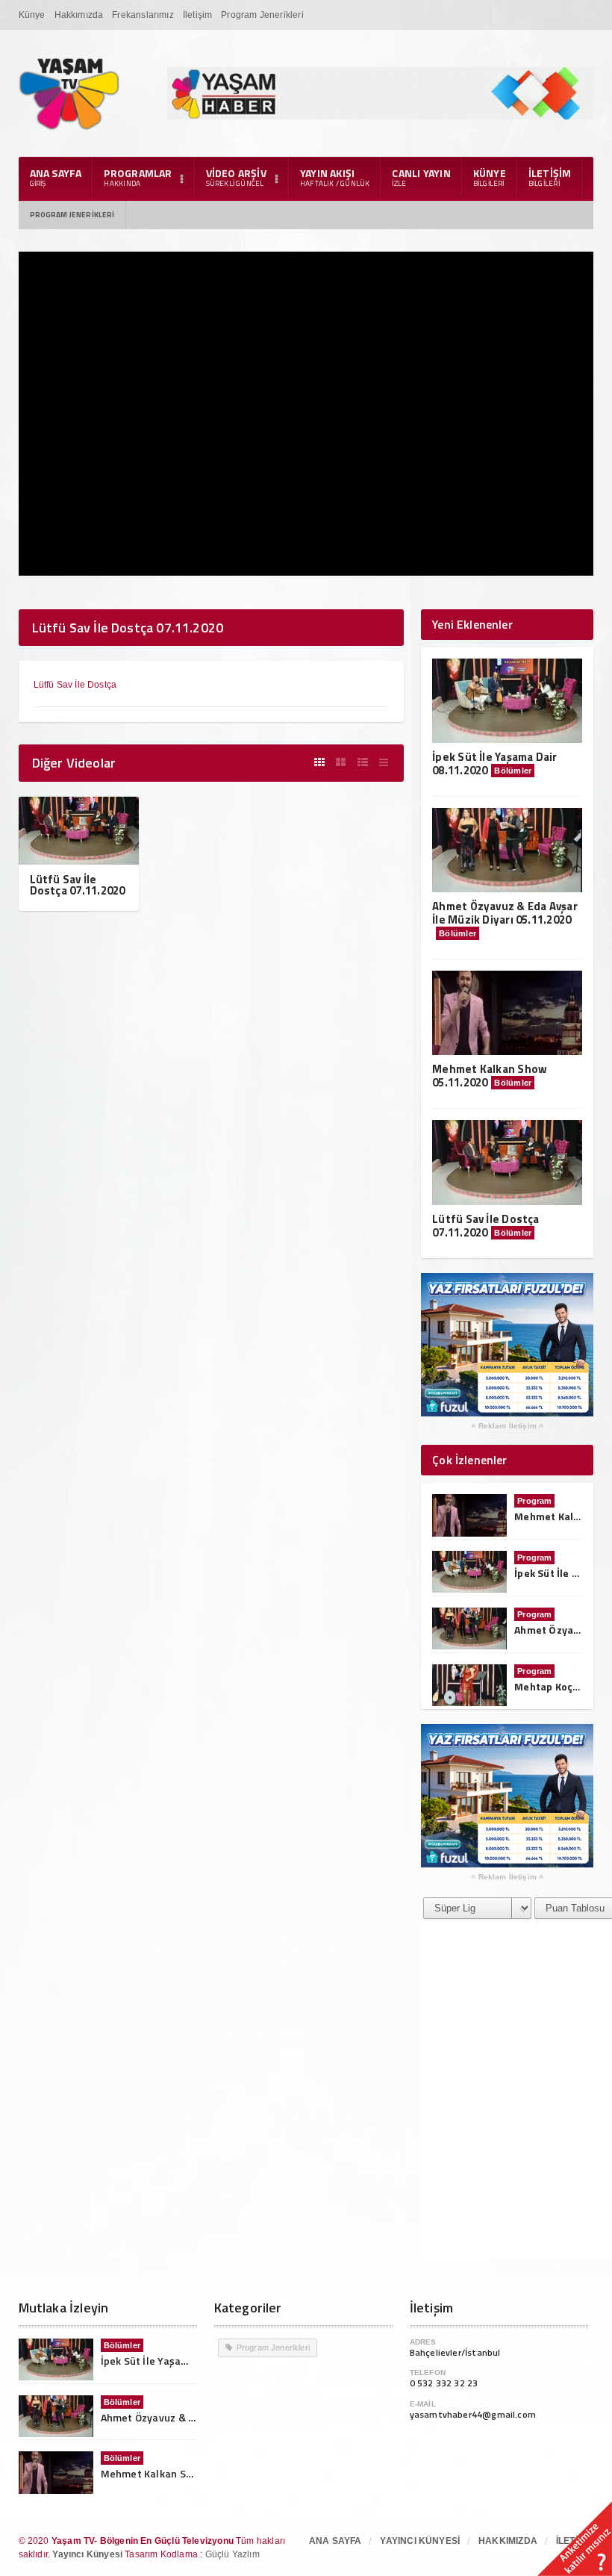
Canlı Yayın (421, 177)
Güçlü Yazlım (232, 2554)
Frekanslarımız (143, 15)
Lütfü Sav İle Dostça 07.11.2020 (78, 885)
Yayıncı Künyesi (420, 2541)
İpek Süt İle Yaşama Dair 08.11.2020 (188, 2361)
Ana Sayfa (56, 177)
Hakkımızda (79, 15)
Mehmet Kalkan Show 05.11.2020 (182, 2473)
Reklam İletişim (507, 1426)
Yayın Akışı (335, 177)
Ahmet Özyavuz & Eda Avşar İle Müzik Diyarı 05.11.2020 (505, 913)
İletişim (197, 15)
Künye (32, 15)
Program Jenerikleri (262, 15)
